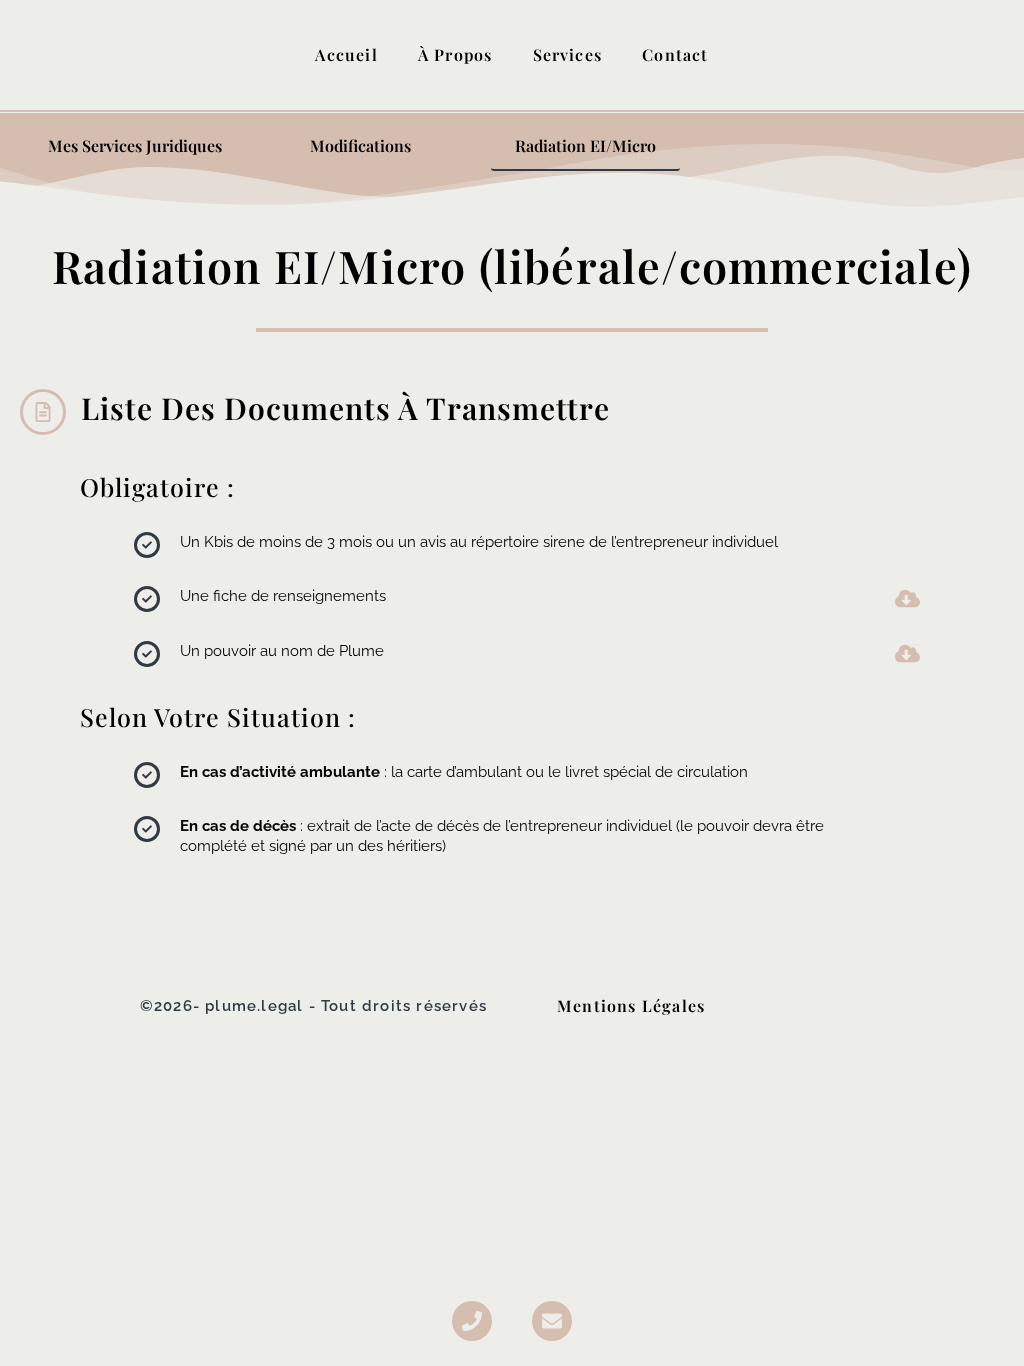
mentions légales (631, 1005)
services (568, 54)
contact (675, 54)
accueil (346, 54)
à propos (455, 54)
